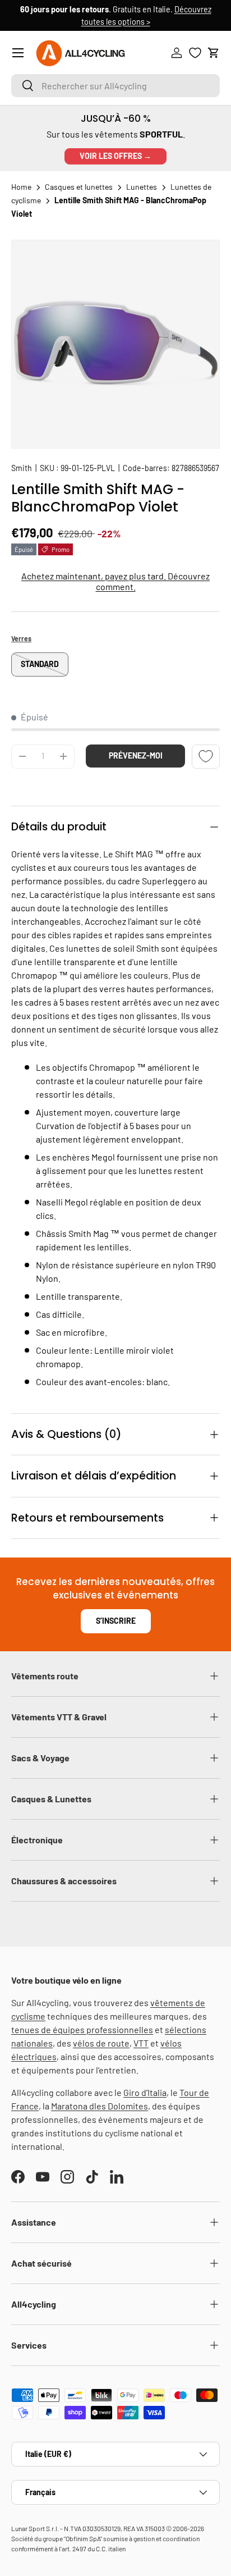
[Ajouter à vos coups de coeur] (206, 757)
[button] (214, 53)
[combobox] (115, 86)
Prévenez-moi (136, 755)
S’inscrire (116, 1621)
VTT (141, 2043)
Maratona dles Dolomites (100, 2106)
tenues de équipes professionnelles (82, 2029)
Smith (22, 468)
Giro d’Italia (145, 2092)
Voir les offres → (115, 156)
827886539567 (195, 468)
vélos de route (101, 2043)
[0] (195, 53)
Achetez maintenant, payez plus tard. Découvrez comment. (115, 581)
